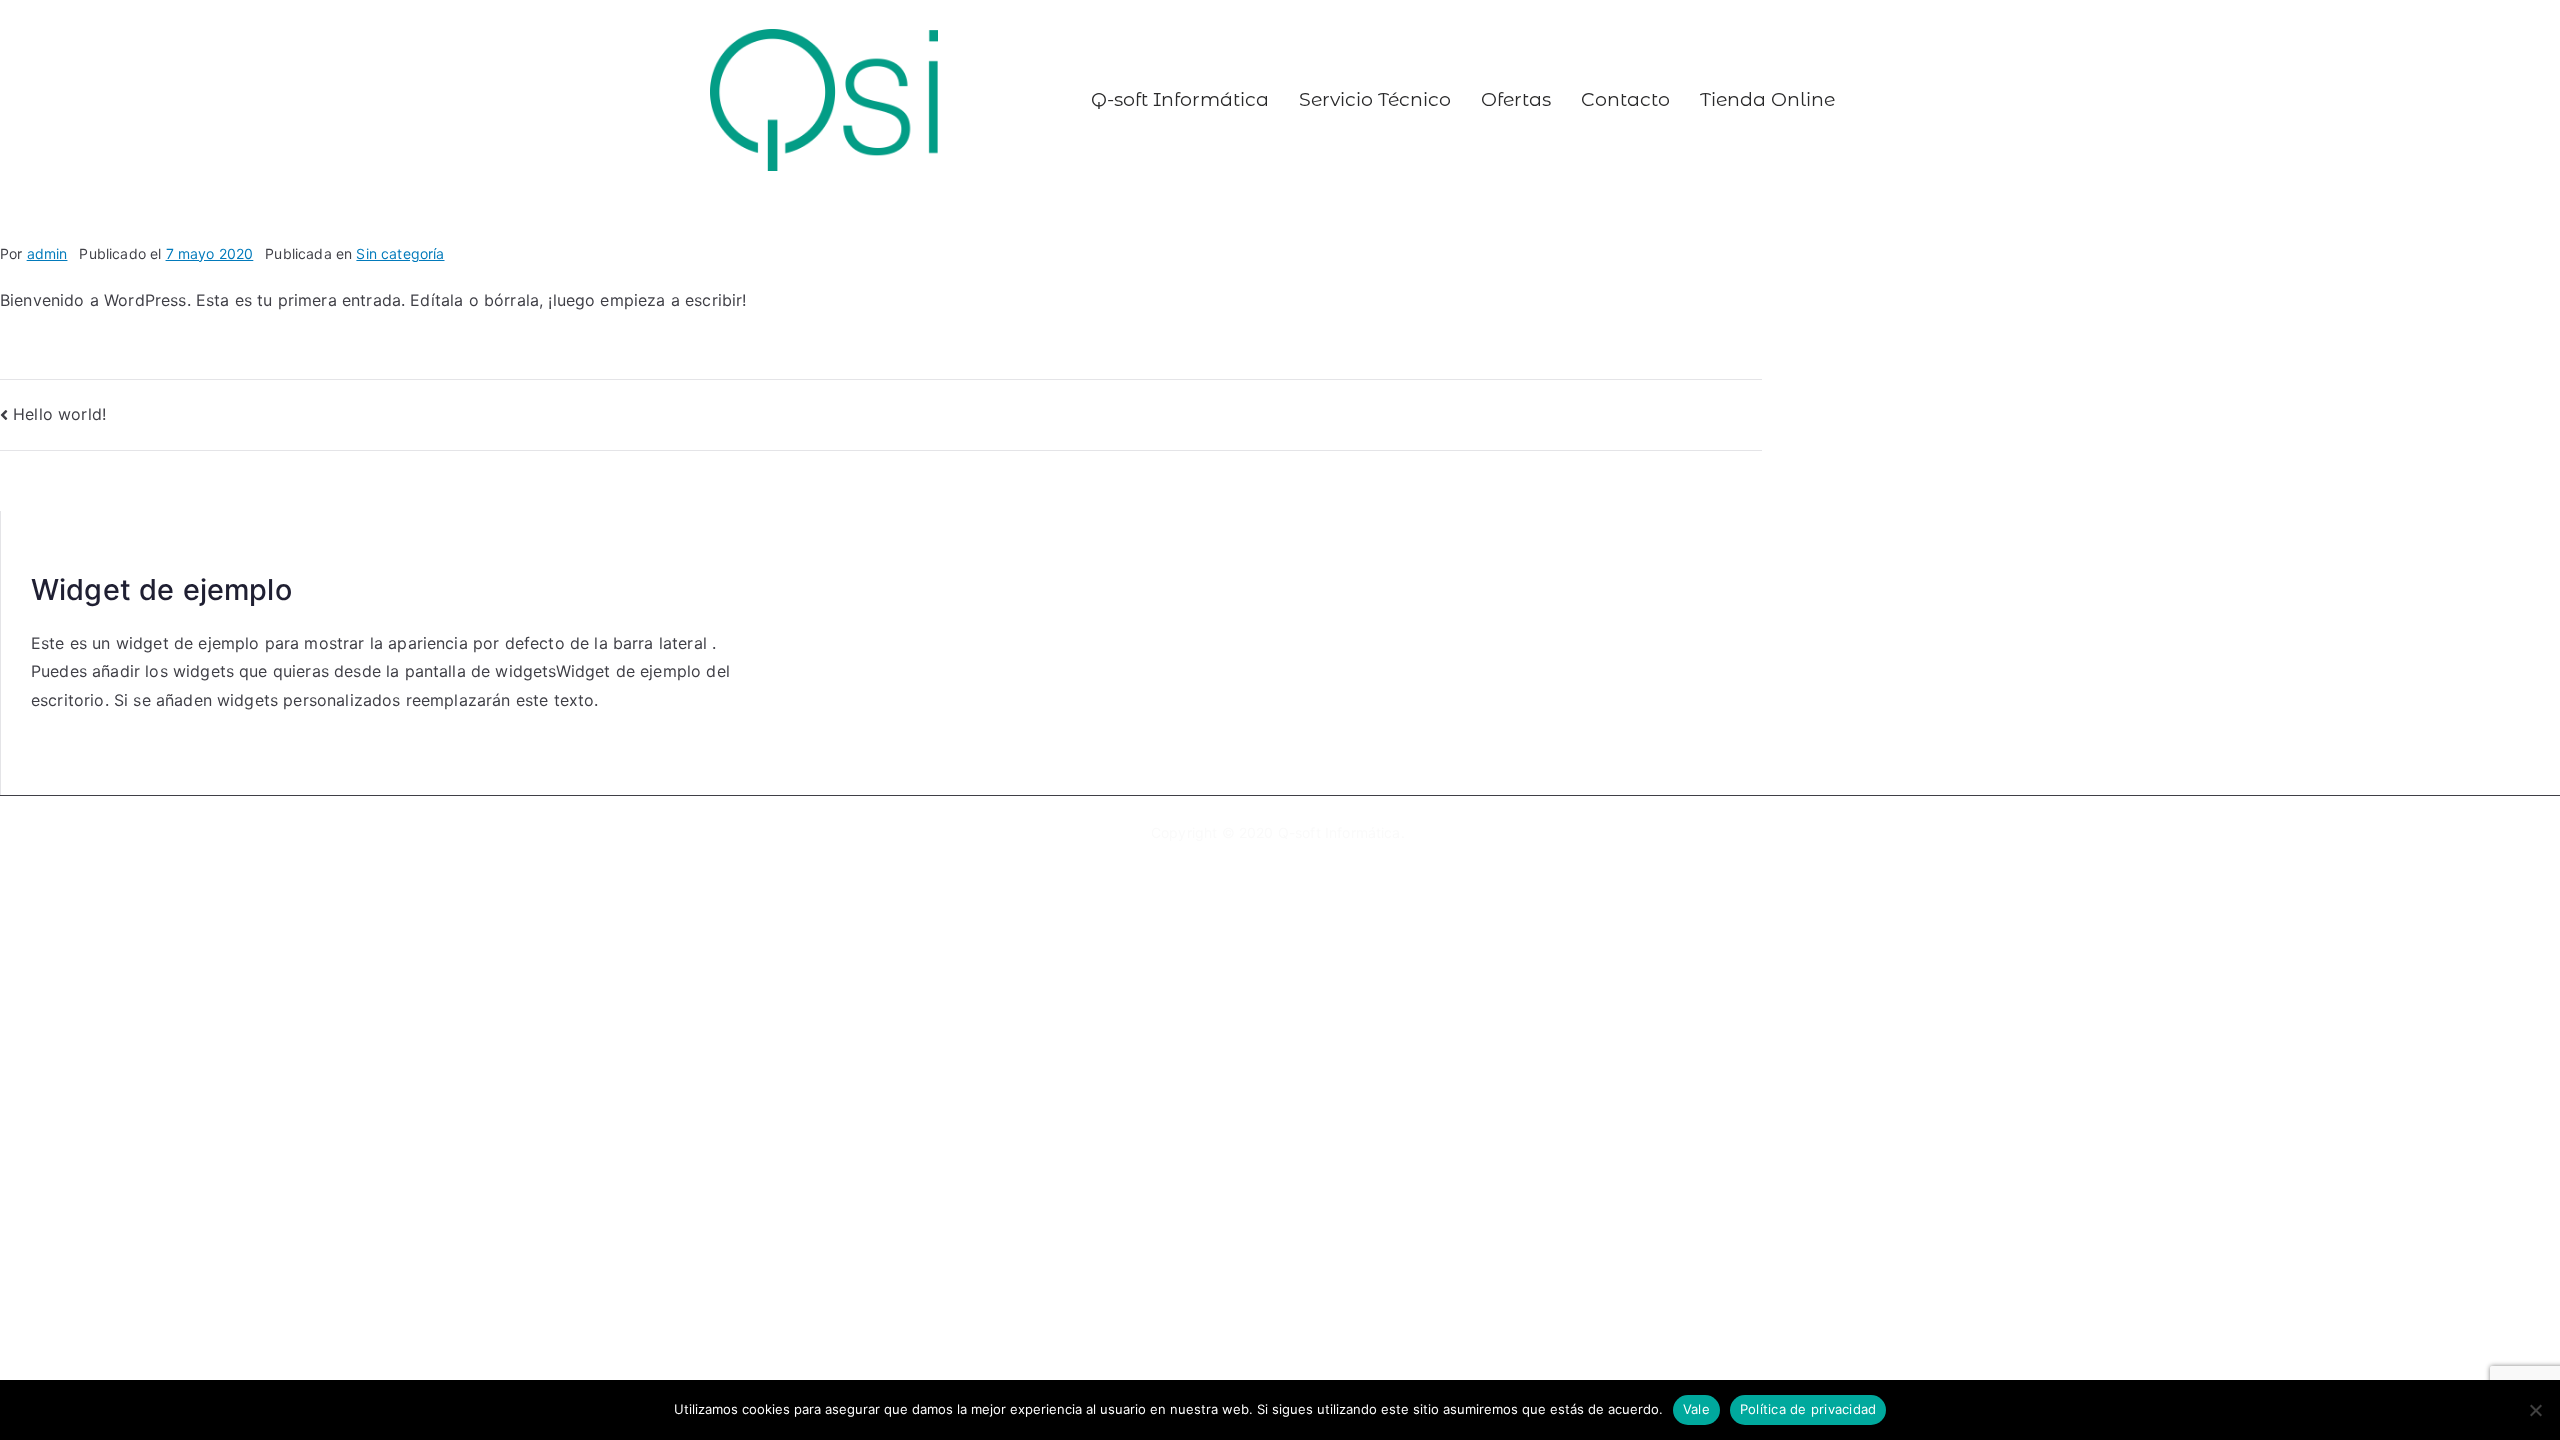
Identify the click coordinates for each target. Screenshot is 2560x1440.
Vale (1696, 1409)
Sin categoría (400, 253)
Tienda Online (1767, 99)
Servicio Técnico (1375, 99)
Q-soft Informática (1180, 99)
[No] (2535, 1410)
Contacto (1625, 99)
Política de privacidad (1808, 1409)
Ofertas (1516, 99)
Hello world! (59, 414)
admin (47, 253)
